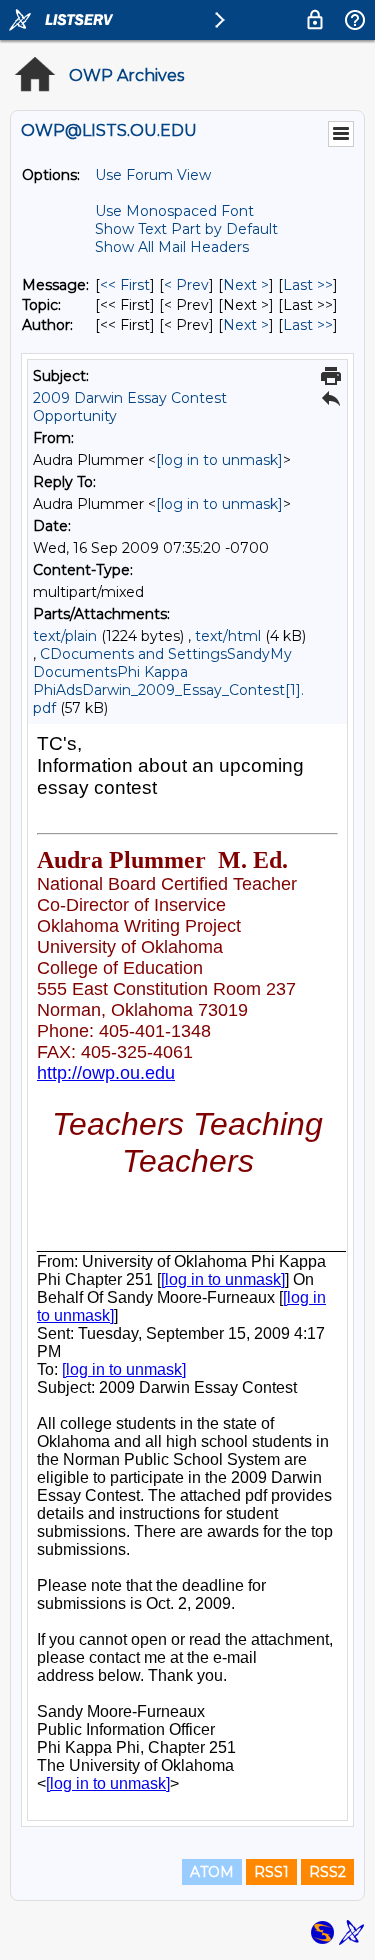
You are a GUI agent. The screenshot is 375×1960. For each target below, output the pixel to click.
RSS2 (327, 1872)
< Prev (186, 285)
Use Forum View (153, 175)
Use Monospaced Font (174, 211)
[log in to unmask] (219, 460)
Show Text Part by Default (186, 229)
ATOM (212, 1872)
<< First (125, 285)
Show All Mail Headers (172, 247)
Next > (246, 285)
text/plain (65, 636)
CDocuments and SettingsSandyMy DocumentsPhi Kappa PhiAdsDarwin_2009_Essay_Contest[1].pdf (168, 681)
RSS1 (271, 1872)
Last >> (308, 285)
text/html (228, 636)
